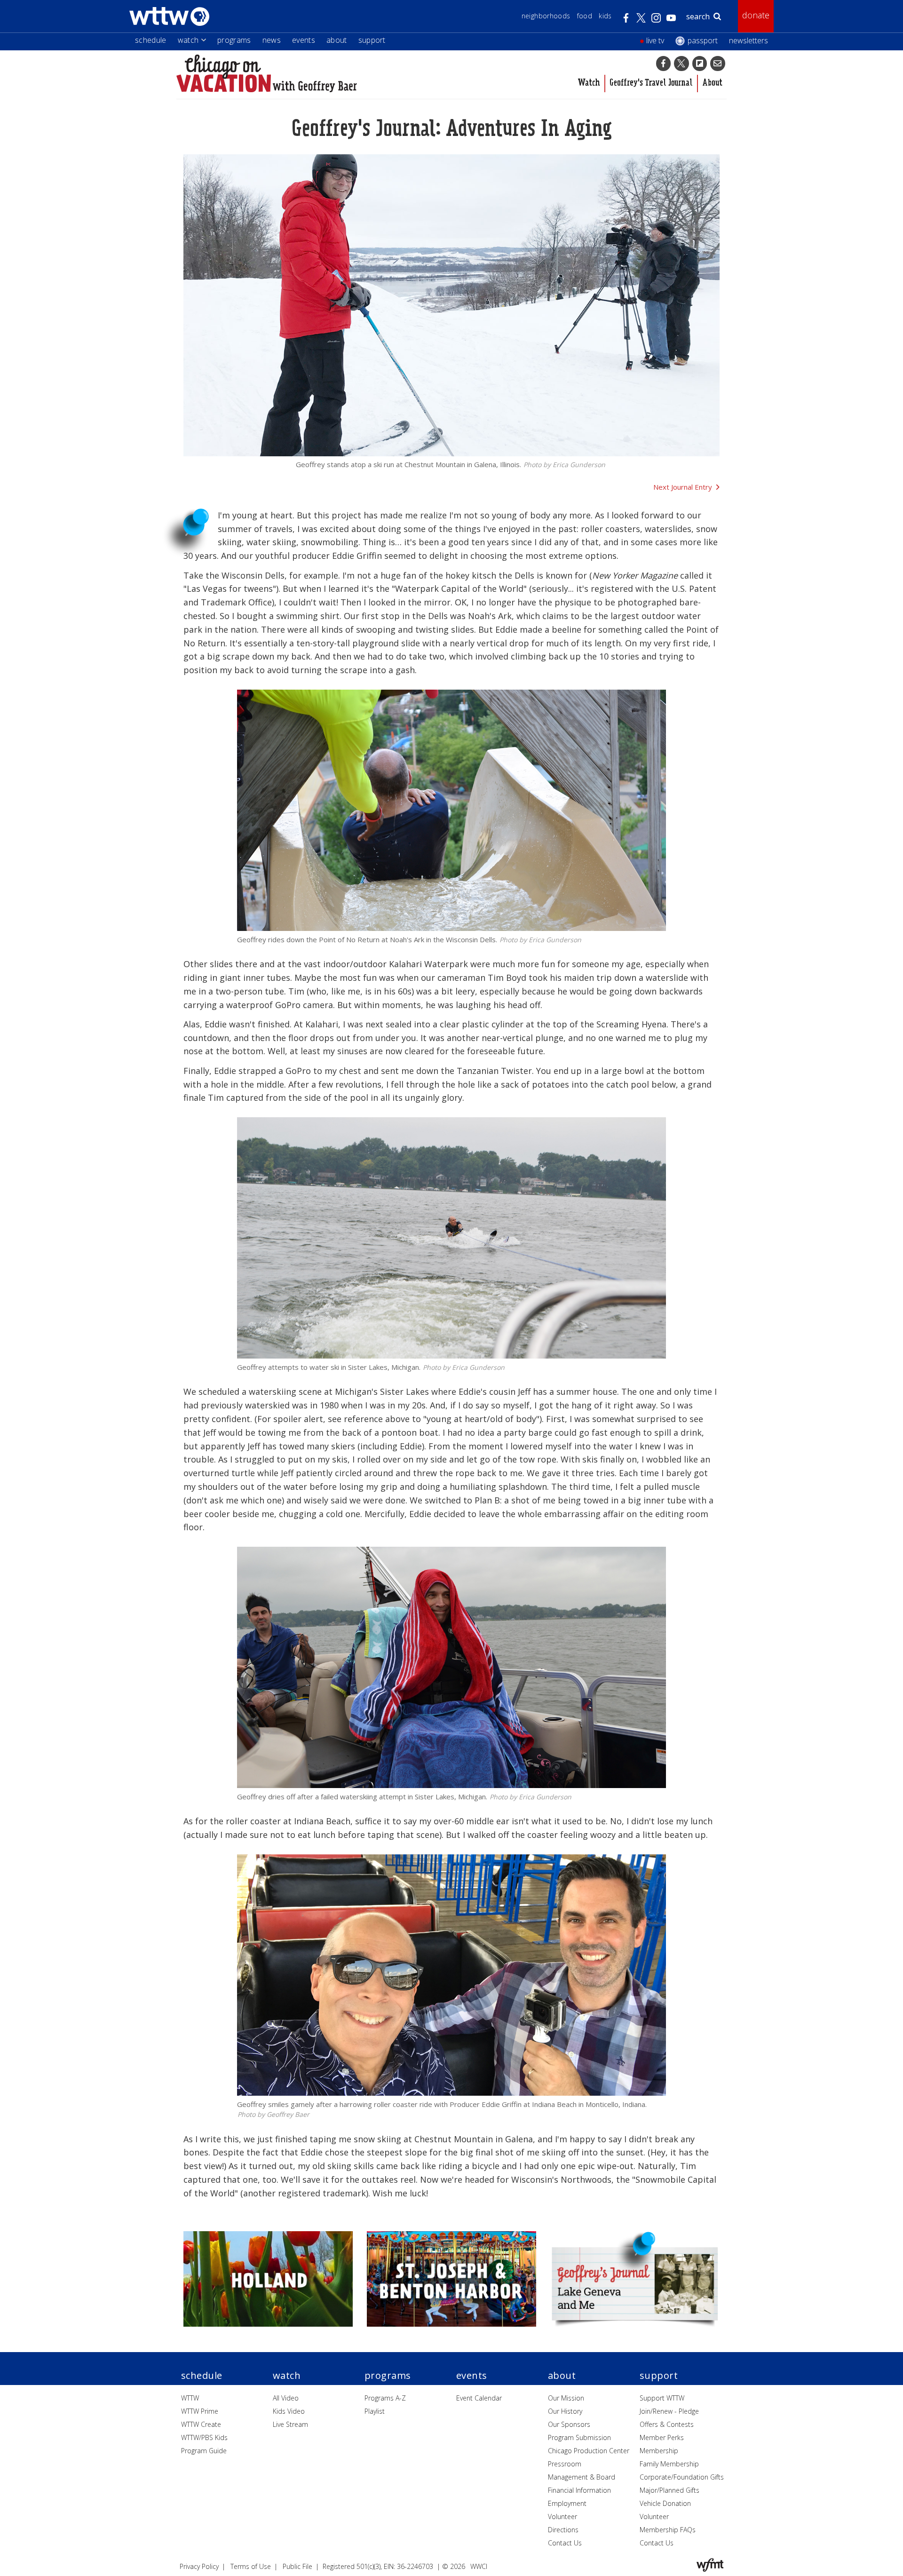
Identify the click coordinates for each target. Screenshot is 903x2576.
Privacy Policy (199, 2566)
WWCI (479, 2566)
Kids (605, 16)
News (272, 40)
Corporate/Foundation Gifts (682, 2477)
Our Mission (566, 2398)
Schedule (151, 40)
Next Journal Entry (683, 487)
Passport (703, 40)
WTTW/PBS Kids (204, 2437)
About (337, 40)
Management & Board (582, 2477)
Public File (297, 2566)
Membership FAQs (668, 2530)
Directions (563, 2530)
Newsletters (749, 40)
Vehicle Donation (665, 2503)
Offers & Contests (667, 2424)
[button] (664, 64)
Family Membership (669, 2464)
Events (304, 40)
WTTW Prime (200, 2411)
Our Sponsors (569, 2424)
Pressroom (565, 2464)
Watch (188, 40)
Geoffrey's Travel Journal (651, 83)
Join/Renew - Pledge (669, 2411)
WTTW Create (201, 2424)
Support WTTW (662, 2398)
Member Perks (662, 2437)
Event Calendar (479, 2398)
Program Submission (579, 2437)
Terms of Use (251, 2566)
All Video (286, 2398)
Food (585, 16)
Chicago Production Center (589, 2451)
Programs (234, 40)
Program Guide (204, 2451)
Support (372, 40)
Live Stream (290, 2424)
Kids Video (289, 2411)
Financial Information (579, 2490)
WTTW (190, 2398)
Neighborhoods (546, 16)
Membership (659, 2451)
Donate (756, 15)
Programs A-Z (385, 2398)
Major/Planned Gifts (669, 2490)
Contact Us (565, 2543)
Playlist (375, 2411)
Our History (565, 2411)
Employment (567, 2503)
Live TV (655, 40)
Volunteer (562, 2516)
